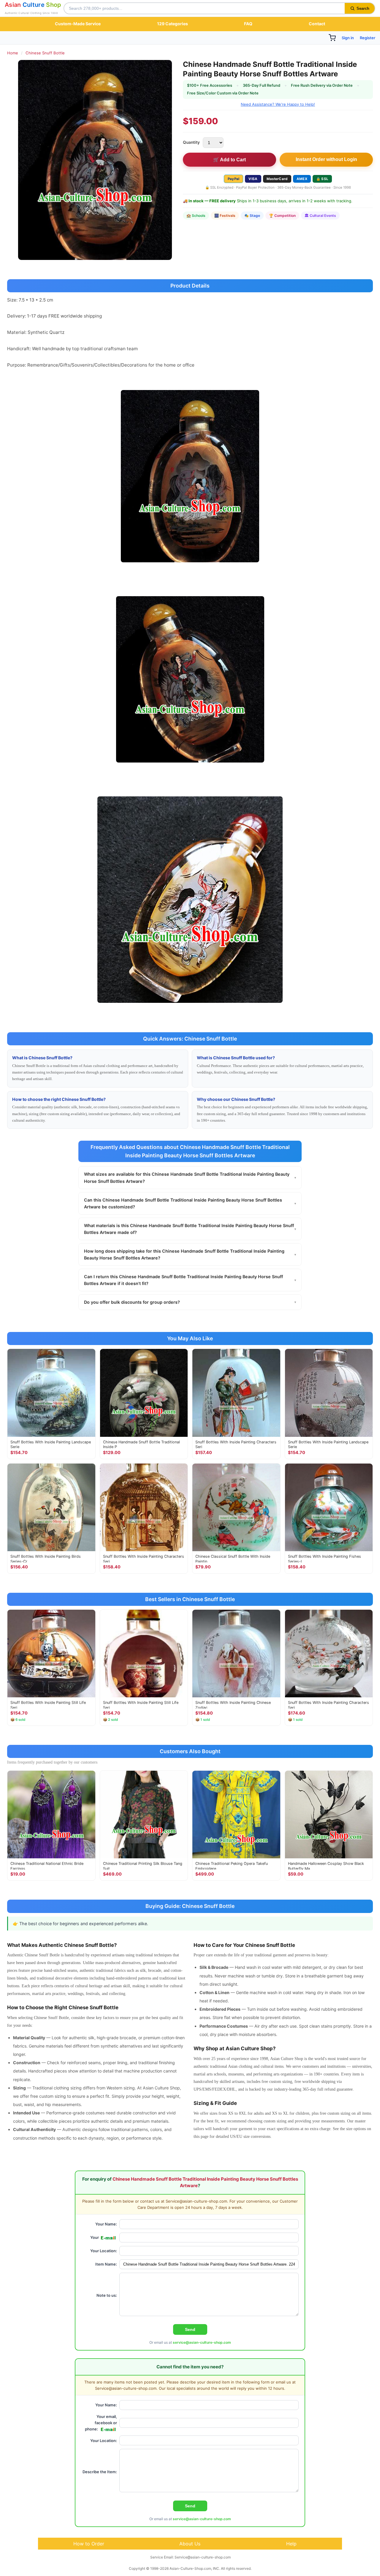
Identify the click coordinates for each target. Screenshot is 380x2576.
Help (291, 2544)
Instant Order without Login (326, 159)
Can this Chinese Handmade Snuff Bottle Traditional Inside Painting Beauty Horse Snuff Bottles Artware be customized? (190, 1203)
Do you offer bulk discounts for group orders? (190, 1302)
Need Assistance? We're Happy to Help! (278, 104)
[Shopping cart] (332, 38)
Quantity (191, 142)
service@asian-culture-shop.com (202, 2342)
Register (368, 38)
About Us (190, 2544)
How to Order (89, 2544)
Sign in (348, 38)
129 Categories (172, 24)
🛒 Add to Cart (229, 160)
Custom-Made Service (78, 24)
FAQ (248, 24)
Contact (317, 24)
